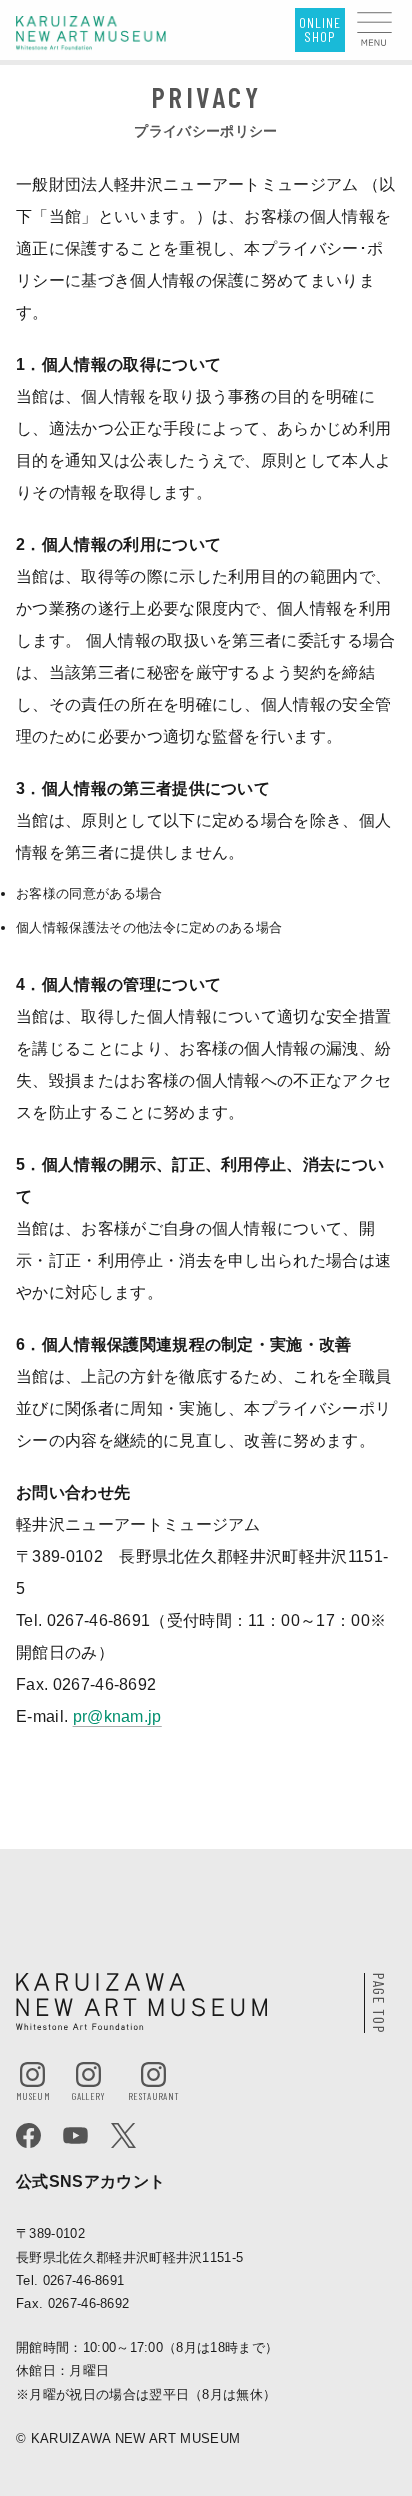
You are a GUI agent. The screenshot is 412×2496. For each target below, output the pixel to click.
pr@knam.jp (117, 1716)
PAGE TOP (378, 2003)
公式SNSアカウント (90, 2181)
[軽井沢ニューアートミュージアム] (91, 31)
